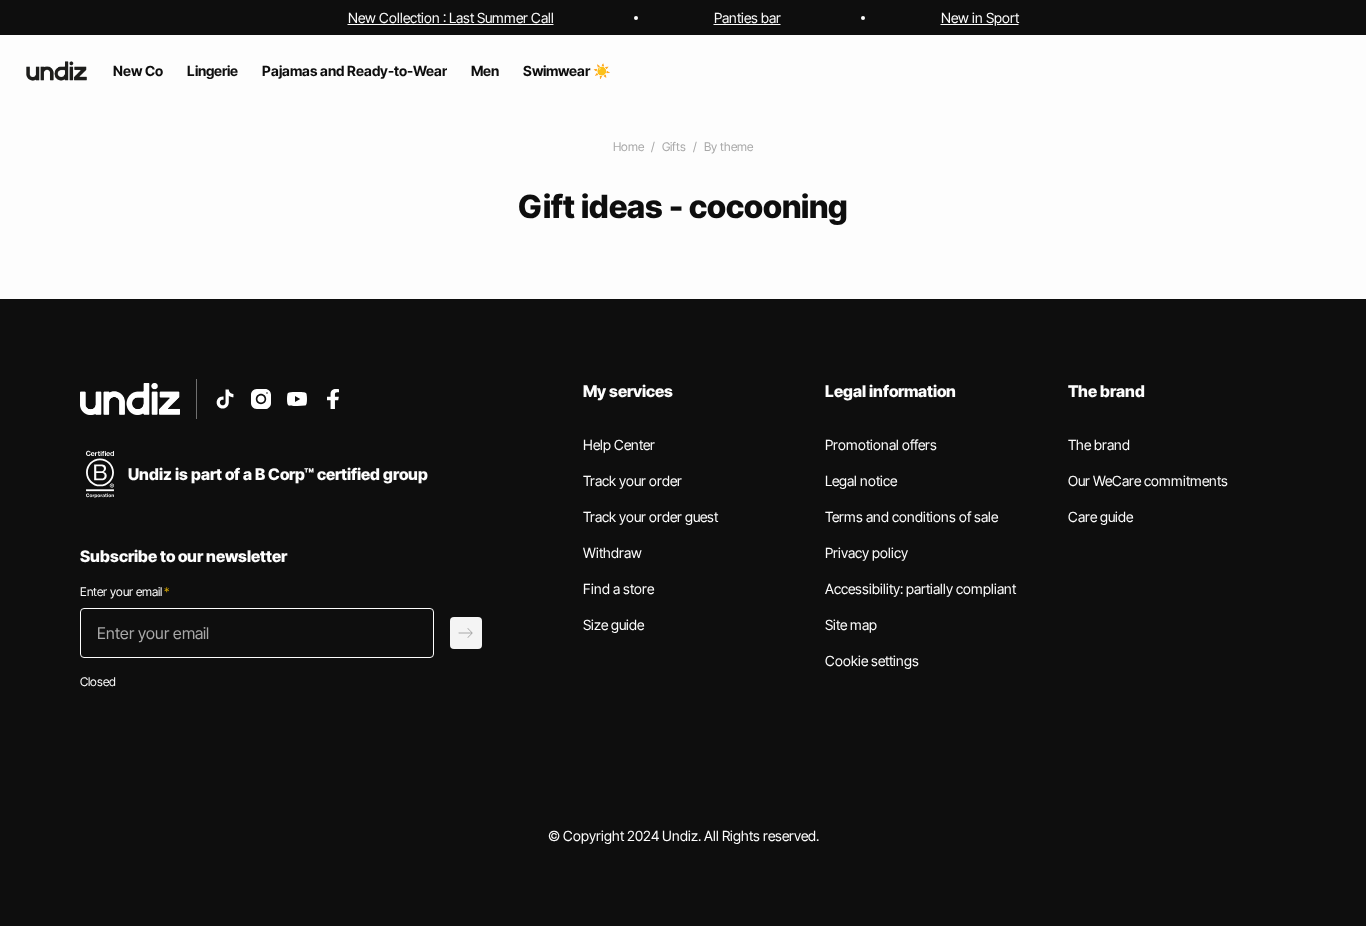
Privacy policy (866, 552)
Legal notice (861, 480)
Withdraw (612, 552)
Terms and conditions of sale (911, 516)
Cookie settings (872, 660)
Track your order (632, 480)
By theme (728, 146)
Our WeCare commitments (1148, 480)
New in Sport (980, 17)
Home (628, 146)
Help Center (619, 444)
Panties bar (747, 17)
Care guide (1100, 516)
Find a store (618, 588)
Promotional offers (881, 444)
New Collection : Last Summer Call (451, 17)
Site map (851, 624)
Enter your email (124, 591)
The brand (1099, 444)
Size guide (613, 624)
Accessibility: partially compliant (920, 588)
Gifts (674, 146)
